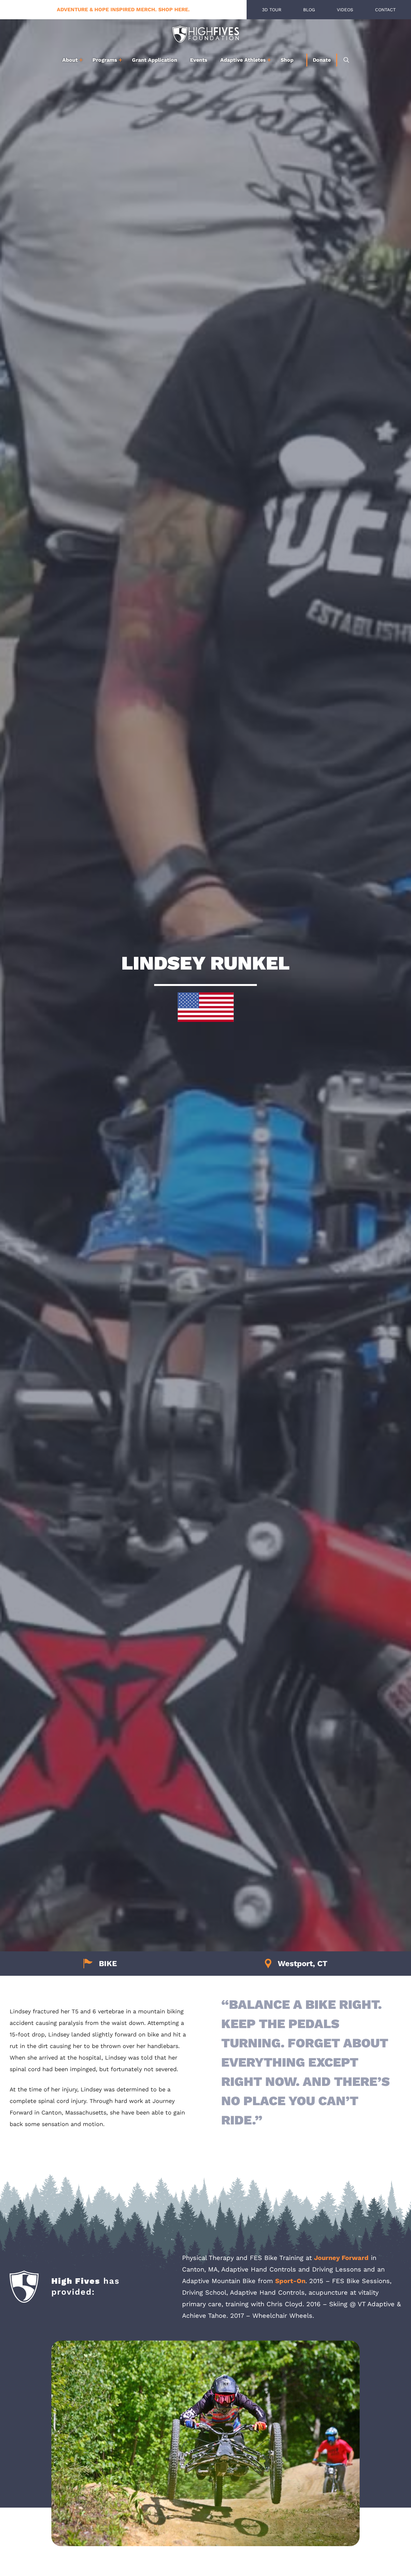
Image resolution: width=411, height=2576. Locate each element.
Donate (322, 60)
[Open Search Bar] (346, 60)
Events (199, 60)
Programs (105, 60)
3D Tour (272, 10)
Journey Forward (341, 2258)
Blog (309, 10)
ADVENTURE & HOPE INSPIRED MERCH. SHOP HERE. (123, 9)
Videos (345, 10)
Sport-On (290, 2281)
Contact (385, 10)
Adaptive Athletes (243, 60)
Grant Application (155, 60)
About (70, 60)
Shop (287, 60)
